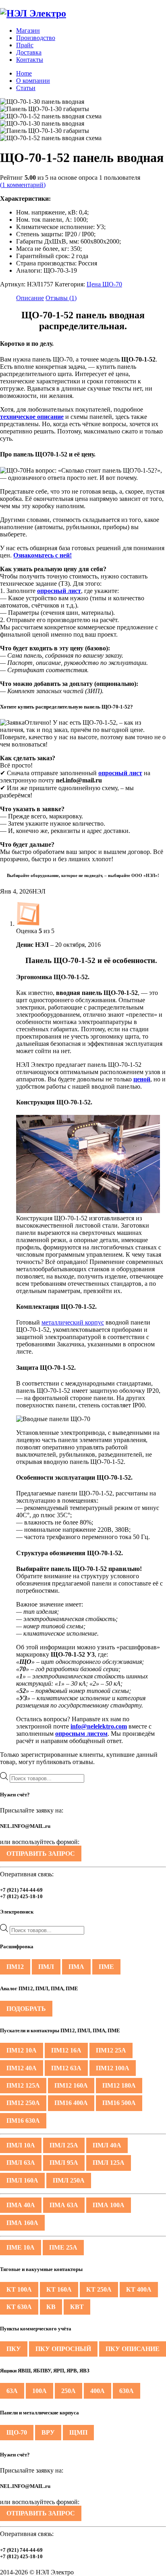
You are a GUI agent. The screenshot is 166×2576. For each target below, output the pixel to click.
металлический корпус (73, 1322)
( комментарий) (23, 185)
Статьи (26, 88)
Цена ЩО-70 (104, 284)
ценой (142, 1079)
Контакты (30, 60)
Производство (36, 38)
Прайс (25, 45)
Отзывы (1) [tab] (61, 298)
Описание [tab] (30, 298)
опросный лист (59, 591)
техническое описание (32, 417)
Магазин (28, 30)
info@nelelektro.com (99, 1726)
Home (24, 73)
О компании (33, 81)
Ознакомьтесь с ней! (43, 555)
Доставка (29, 52)
